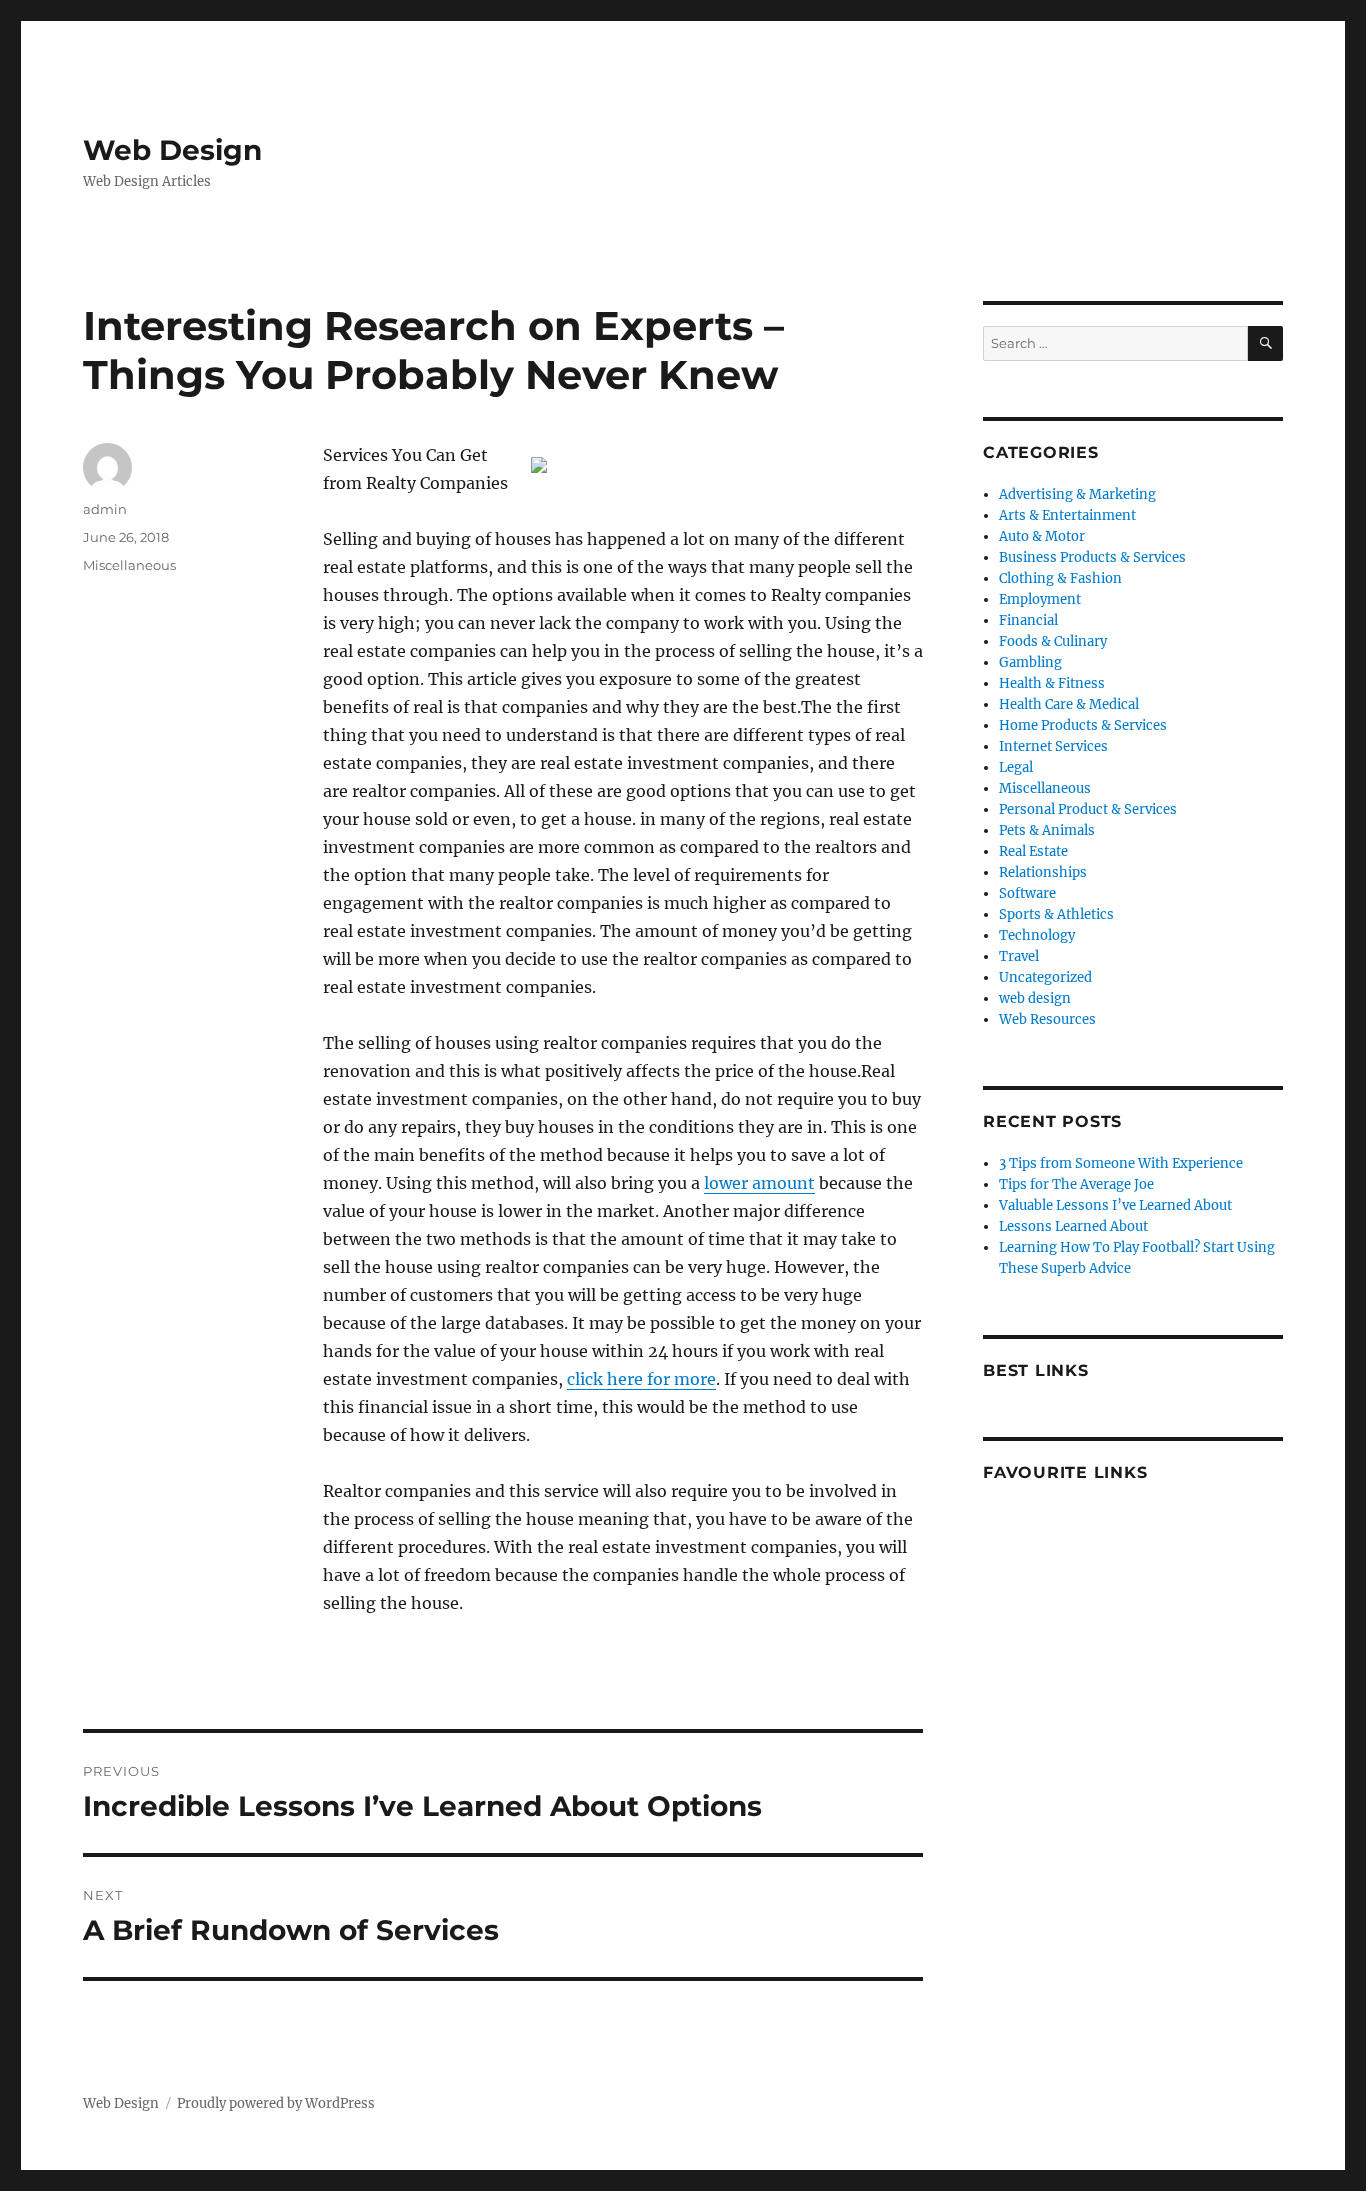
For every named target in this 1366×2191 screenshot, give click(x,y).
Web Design (172, 150)
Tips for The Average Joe (1076, 1184)
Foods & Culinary (1053, 641)
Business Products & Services (1092, 557)
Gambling (1030, 662)
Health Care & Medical (1069, 704)
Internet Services (1053, 746)
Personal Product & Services (1088, 809)
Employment (1040, 599)
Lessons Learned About (1073, 1226)
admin (105, 509)
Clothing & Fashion (1060, 578)
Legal (1016, 767)
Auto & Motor (1042, 536)
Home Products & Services (1083, 725)
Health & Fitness (1052, 683)
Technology (1037, 935)
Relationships (1043, 872)
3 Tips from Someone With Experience (1121, 1163)
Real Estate (1033, 851)
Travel (1019, 956)
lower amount (759, 1183)
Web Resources (1047, 1019)
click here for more (641, 1379)
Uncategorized (1045, 977)
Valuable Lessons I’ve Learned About (1115, 1205)
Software (1027, 893)
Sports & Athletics (1056, 914)
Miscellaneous (129, 565)
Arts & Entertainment (1067, 515)
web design (1035, 998)
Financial (1028, 620)
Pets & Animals (1047, 830)
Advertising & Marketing (1077, 494)
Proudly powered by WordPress (276, 2103)
